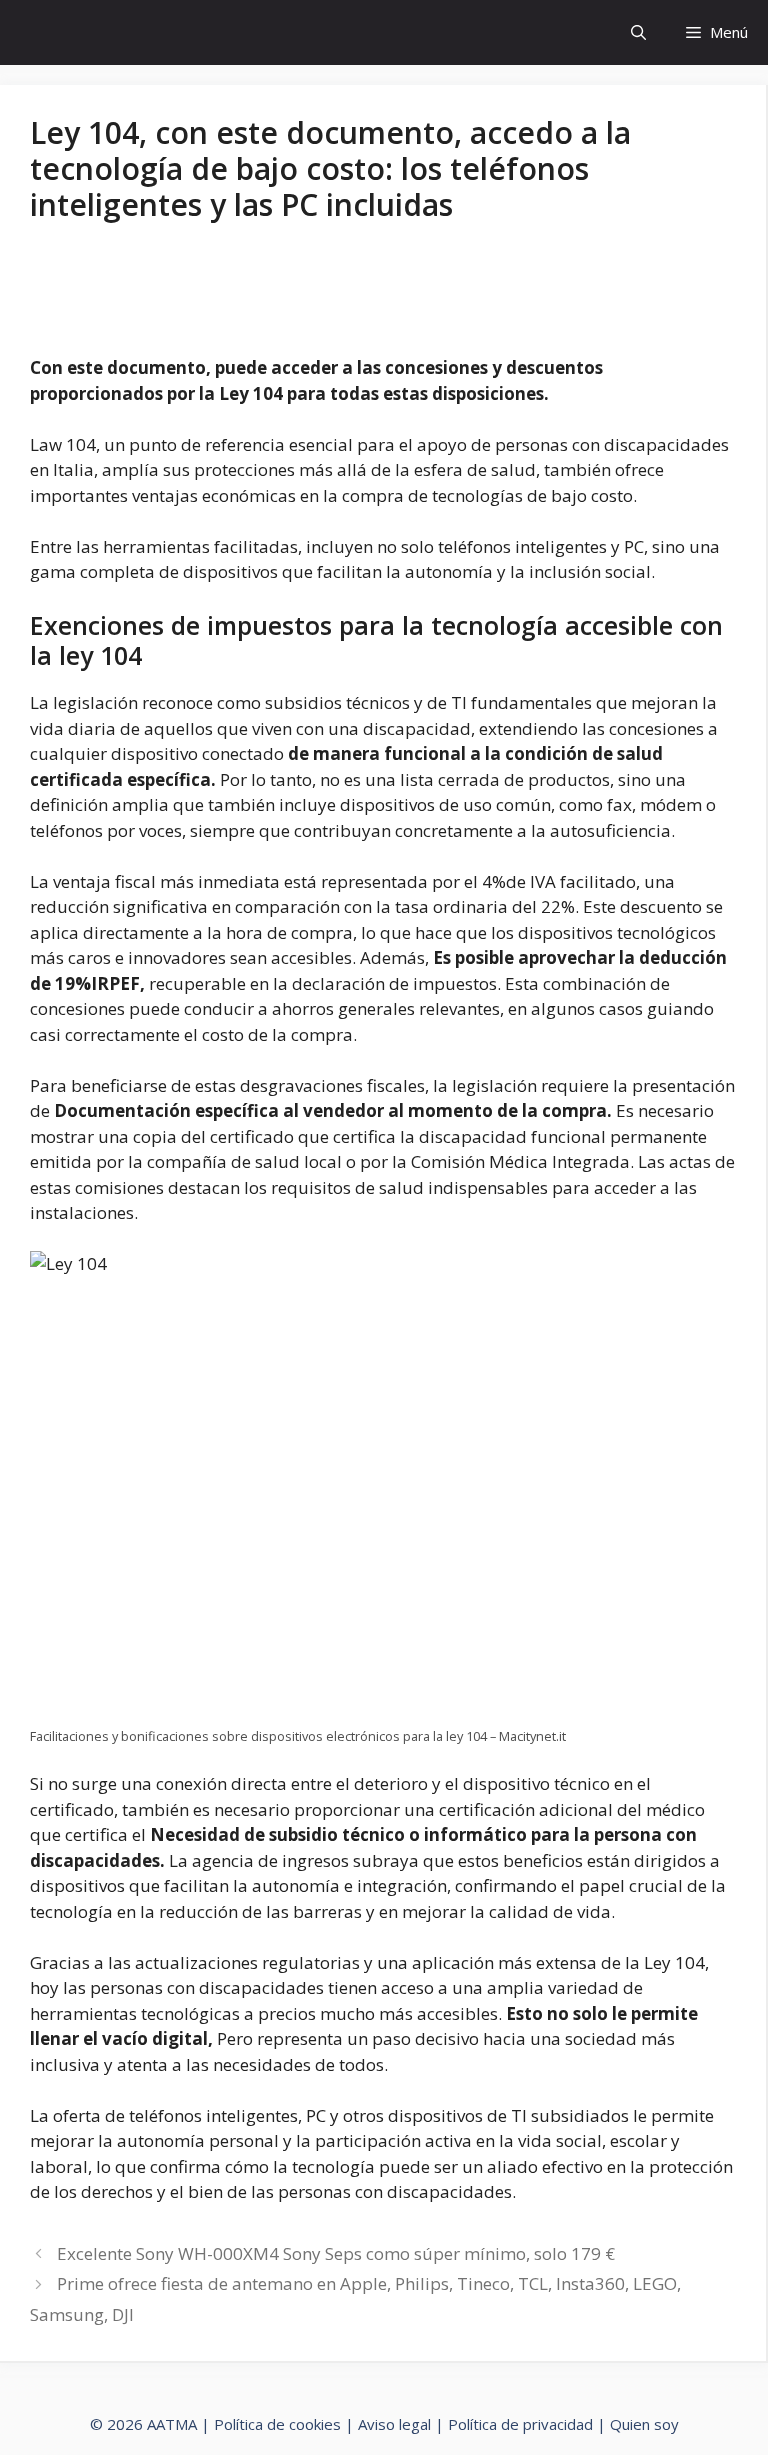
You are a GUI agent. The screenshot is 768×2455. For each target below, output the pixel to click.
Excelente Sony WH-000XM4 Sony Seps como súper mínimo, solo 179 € (336, 2253)
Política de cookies (277, 2424)
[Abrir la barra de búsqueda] (638, 32)
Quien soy (644, 2424)
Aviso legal (394, 2424)
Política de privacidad (520, 2424)
